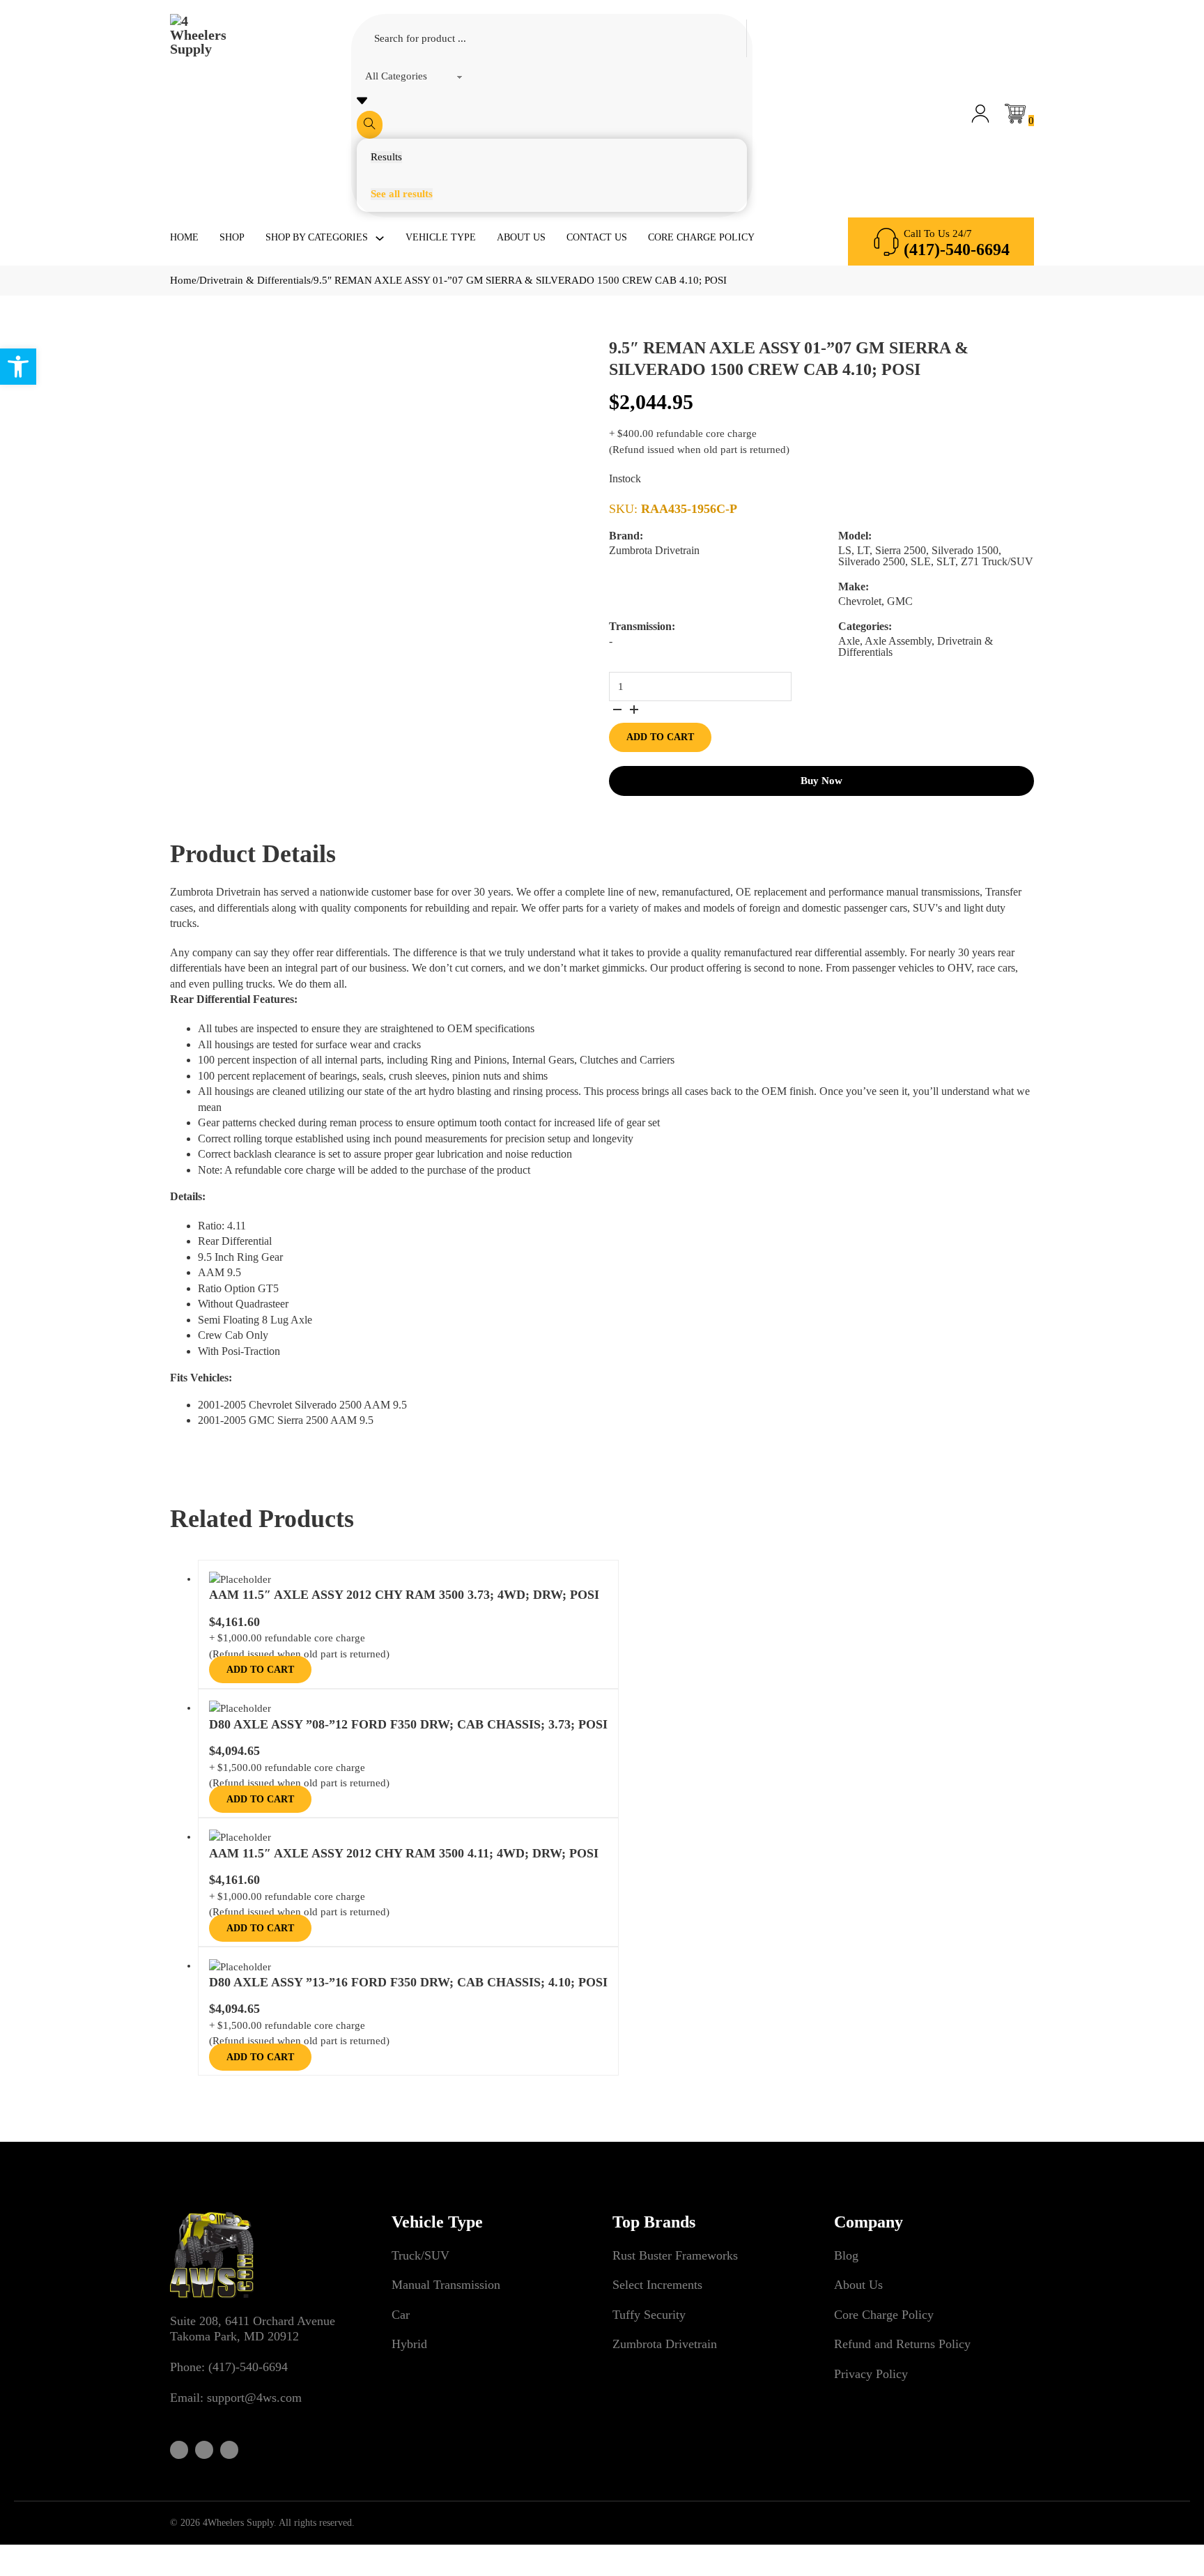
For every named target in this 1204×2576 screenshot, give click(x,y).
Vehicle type (441, 237)
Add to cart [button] (260, 1670)
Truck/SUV (420, 2255)
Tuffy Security (649, 2315)
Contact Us (597, 237)
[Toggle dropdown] (380, 238)
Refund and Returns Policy (902, 2344)
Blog (846, 2255)
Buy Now (821, 781)
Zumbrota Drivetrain (665, 2344)
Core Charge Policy (701, 237)
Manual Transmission (446, 2285)
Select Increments (657, 2285)
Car (401, 2315)
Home (184, 237)
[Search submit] (370, 125)
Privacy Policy (871, 2374)
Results (386, 157)
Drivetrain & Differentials (255, 280)
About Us (521, 237)
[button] (18, 367)
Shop (232, 237)
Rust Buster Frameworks (675, 2255)
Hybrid (409, 2344)
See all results (402, 194)
